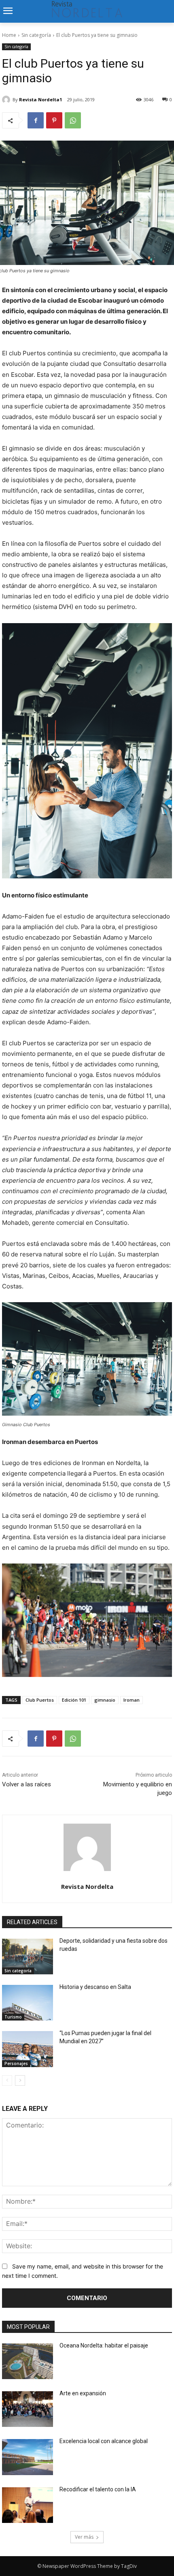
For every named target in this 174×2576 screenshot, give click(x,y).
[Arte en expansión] (28, 2409)
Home (9, 35)
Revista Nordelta (87, 1886)
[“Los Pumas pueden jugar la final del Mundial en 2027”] (28, 2049)
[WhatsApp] (73, 120)
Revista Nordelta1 (40, 99)
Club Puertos (40, 1700)
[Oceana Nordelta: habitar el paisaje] (28, 2361)
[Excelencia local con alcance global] (28, 2457)
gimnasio (105, 1700)
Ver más (84, 2537)
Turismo (13, 2017)
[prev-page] (7, 2080)
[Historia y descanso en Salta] (28, 2003)
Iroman (132, 1700)
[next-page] (20, 2080)
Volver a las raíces (27, 1784)
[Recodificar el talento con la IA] (28, 2505)
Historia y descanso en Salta (95, 1987)
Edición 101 (74, 1700)
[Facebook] (36, 120)
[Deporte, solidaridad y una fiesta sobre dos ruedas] (28, 1957)
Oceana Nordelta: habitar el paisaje (104, 2345)
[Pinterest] (54, 120)
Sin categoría (36, 35)
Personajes (16, 2063)
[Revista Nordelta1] (7, 100)
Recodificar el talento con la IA (98, 2489)
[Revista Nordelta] (87, 1847)
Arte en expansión (83, 2393)
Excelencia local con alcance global (104, 2441)
